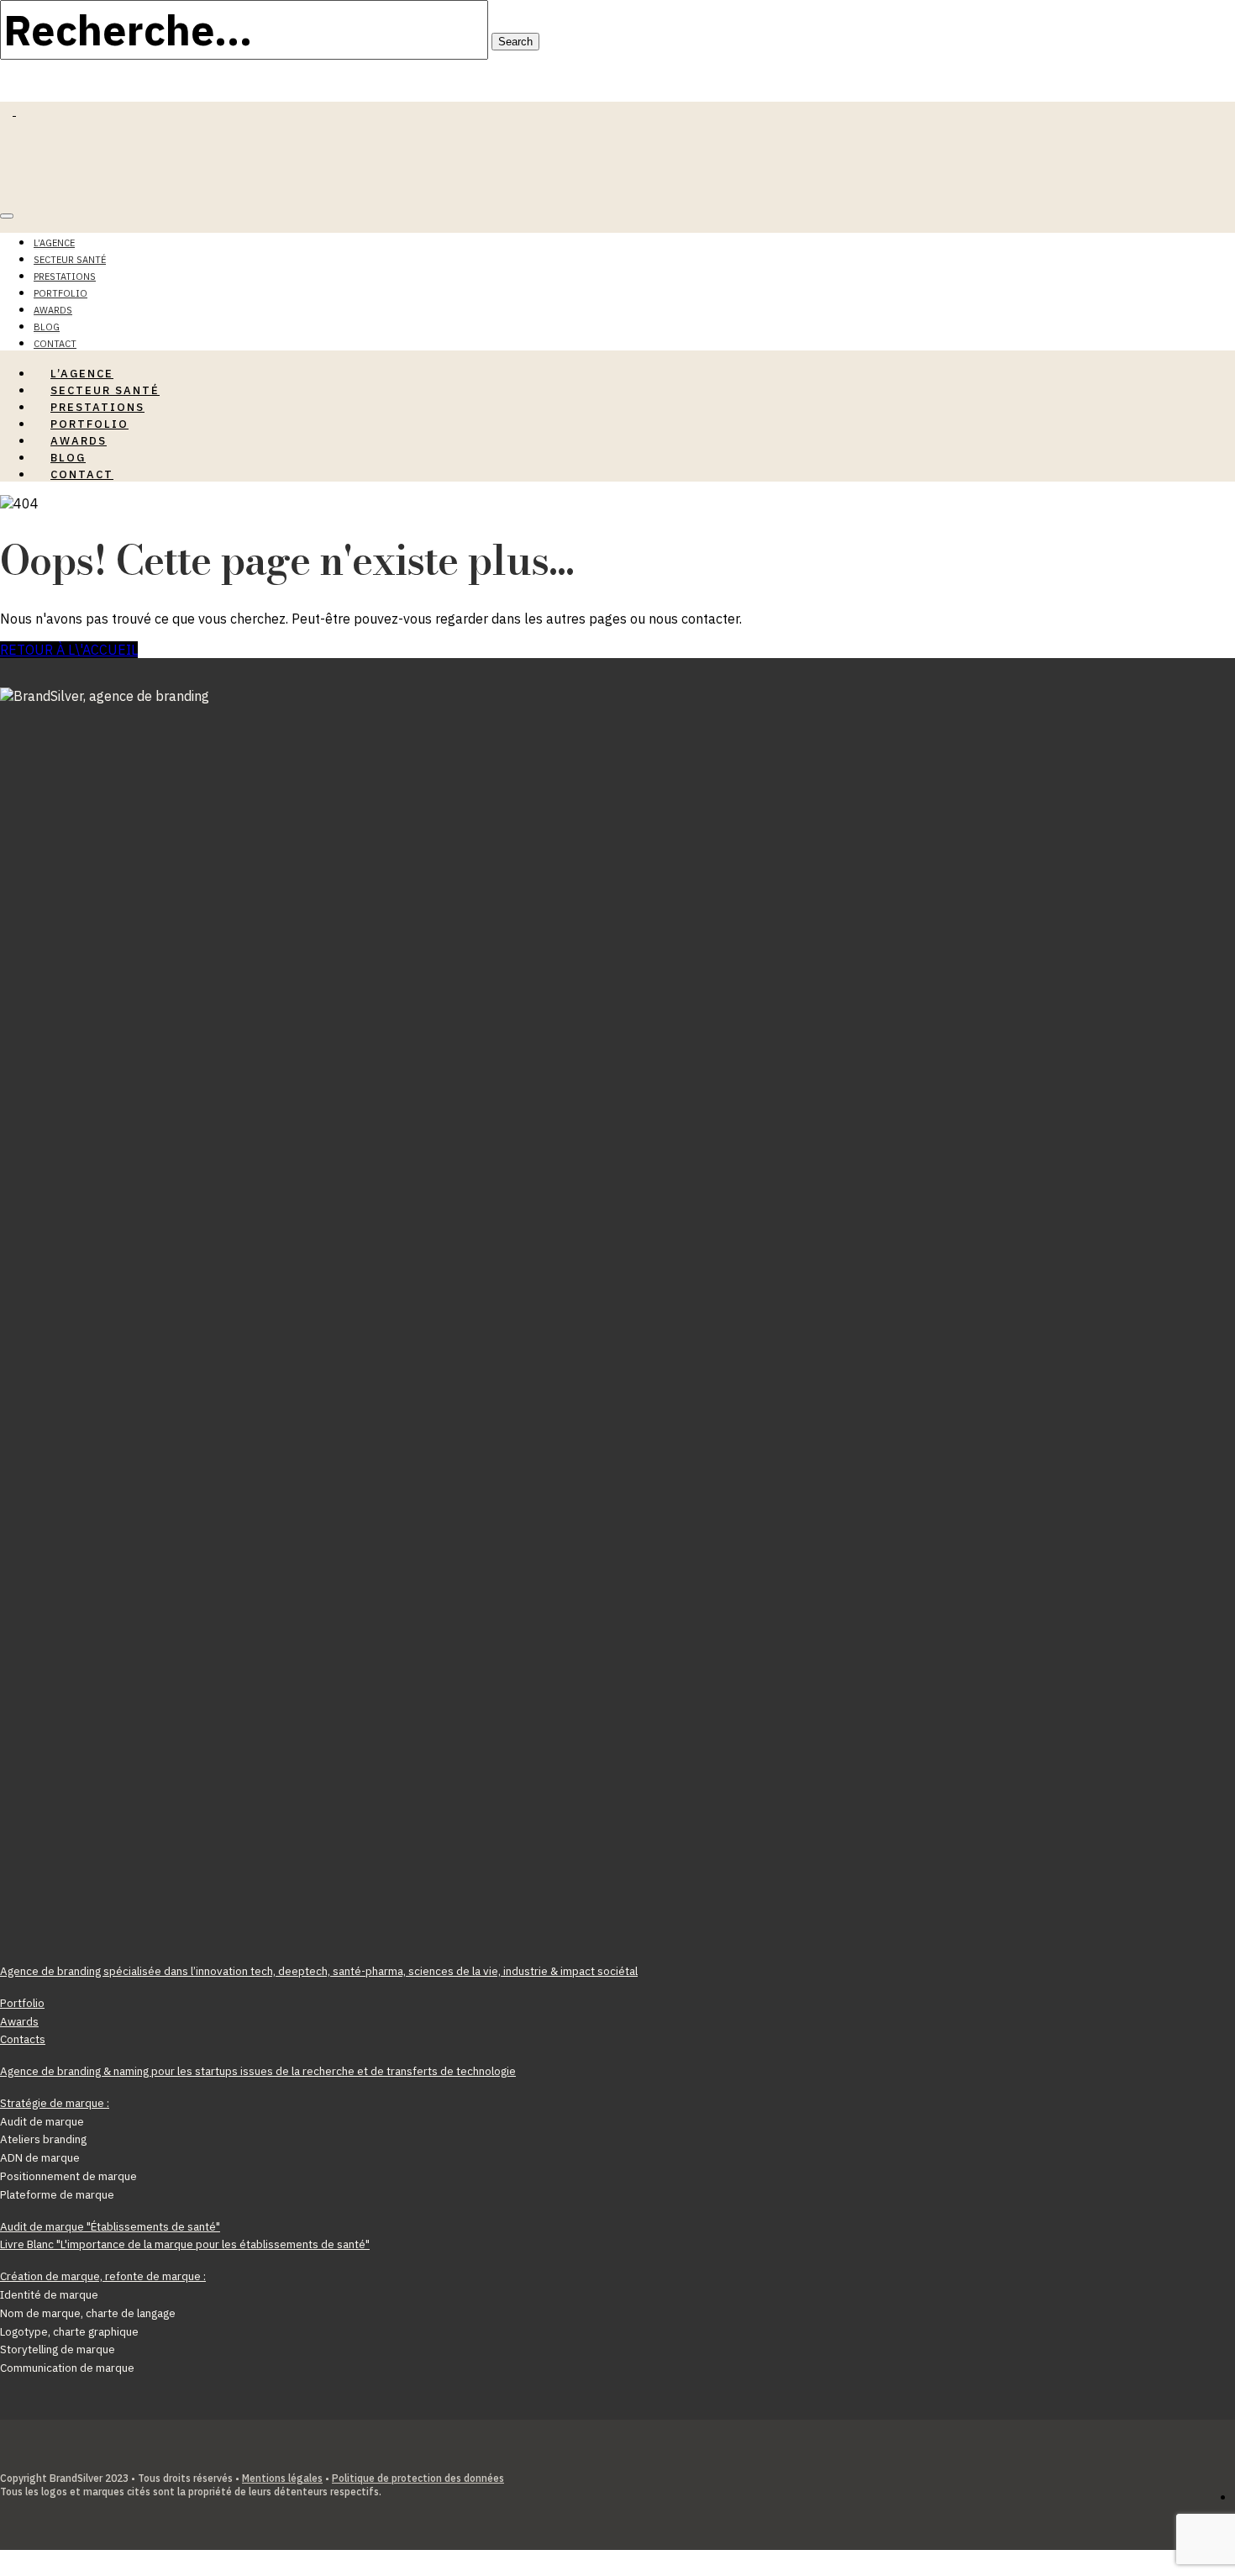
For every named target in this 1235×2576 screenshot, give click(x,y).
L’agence (54, 243)
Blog (47, 327)
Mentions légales (282, 2478)
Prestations (65, 277)
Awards (53, 310)
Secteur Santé (70, 260)
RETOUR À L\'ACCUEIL (69, 650)
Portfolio (60, 293)
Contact (82, 474)
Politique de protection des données (418, 2478)
